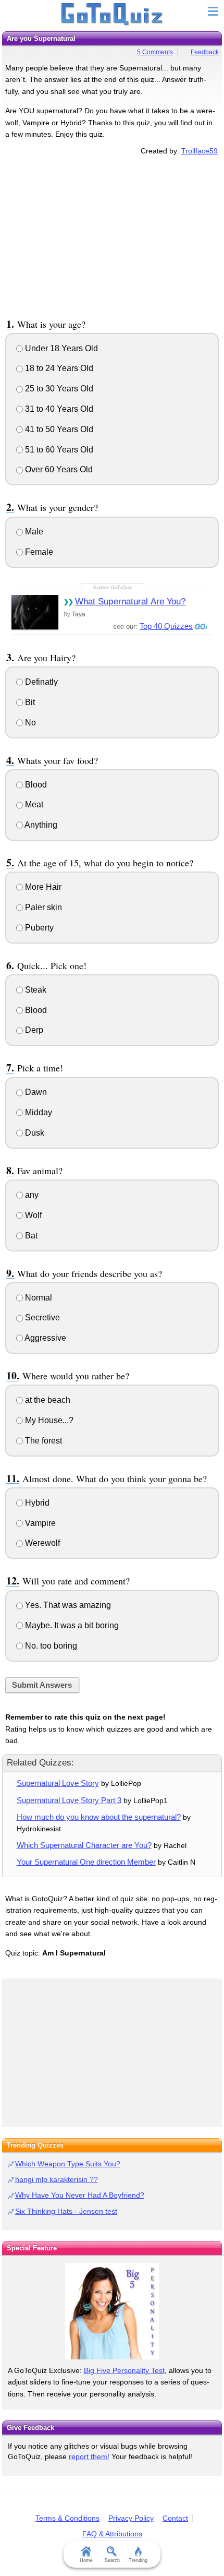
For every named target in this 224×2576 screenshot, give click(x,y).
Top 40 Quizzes (166, 626)
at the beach (47, 1400)
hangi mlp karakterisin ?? (57, 2179)
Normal (38, 1298)
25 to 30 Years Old (58, 389)
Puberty (38, 928)
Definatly (40, 682)
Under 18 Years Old (60, 348)
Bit (29, 702)
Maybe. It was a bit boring (71, 1625)
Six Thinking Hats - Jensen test (66, 2211)
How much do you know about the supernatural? (99, 1817)
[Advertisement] (112, 235)
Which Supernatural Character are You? (84, 1845)
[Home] (112, 15)
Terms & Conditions (67, 2518)
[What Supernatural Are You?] (35, 612)
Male (33, 532)
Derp (33, 1030)
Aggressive (45, 1338)
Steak (35, 990)
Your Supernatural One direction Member (86, 1862)
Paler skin (42, 907)
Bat (30, 1236)
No (29, 723)
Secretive (41, 1317)
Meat (33, 804)
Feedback (205, 52)
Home (86, 2560)
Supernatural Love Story (58, 1783)
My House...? (48, 1420)
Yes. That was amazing (67, 1605)
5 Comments (155, 52)
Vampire (39, 1523)
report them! (89, 2456)
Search (112, 2560)
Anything (40, 825)
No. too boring (50, 1646)
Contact (175, 2518)
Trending (138, 2560)
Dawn (35, 1092)
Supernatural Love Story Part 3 (69, 1800)
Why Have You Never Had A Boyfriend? (80, 2195)
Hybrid (36, 1503)
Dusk (34, 1133)
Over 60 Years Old (58, 469)
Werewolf (41, 1543)
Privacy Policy (131, 2518)
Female (38, 552)
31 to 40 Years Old (58, 409)
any (31, 1195)
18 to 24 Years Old (58, 368)
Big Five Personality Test (124, 2370)
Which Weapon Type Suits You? (68, 2164)
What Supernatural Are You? (130, 601)
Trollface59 (200, 151)
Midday (38, 1112)
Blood (35, 785)
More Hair (42, 887)
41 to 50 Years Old (58, 429)
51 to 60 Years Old (58, 450)
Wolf (32, 1215)
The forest (42, 1441)
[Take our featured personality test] (112, 2311)
